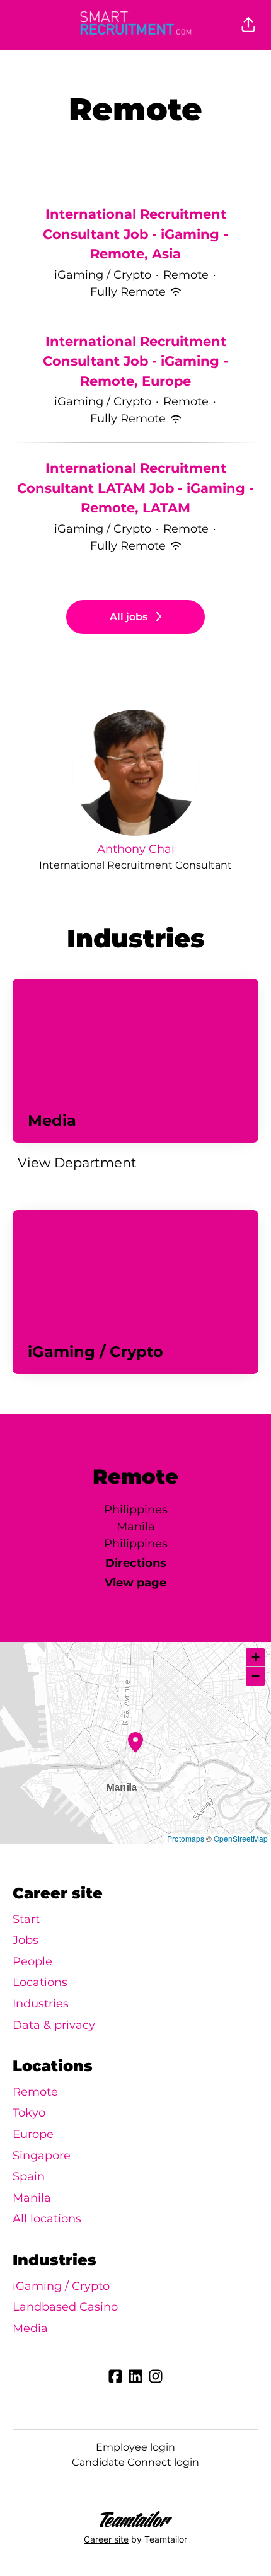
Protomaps (186, 1838)
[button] (248, 25)
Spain (29, 2176)
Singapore (42, 2156)
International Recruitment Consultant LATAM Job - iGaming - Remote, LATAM (135, 488)
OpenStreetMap (241, 1838)
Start (26, 1919)
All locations (47, 2219)
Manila (32, 2198)
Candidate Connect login (135, 2462)
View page (135, 1583)
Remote (35, 2092)
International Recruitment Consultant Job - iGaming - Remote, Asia (135, 234)
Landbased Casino (65, 2307)
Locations (40, 1982)
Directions (136, 1563)
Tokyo (29, 2113)
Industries (41, 2004)
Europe (33, 2134)
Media (30, 2328)
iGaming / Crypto (61, 2286)
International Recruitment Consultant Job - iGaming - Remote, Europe (135, 361)
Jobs (26, 1940)
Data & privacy (54, 2025)
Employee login (135, 2447)
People (32, 1961)
